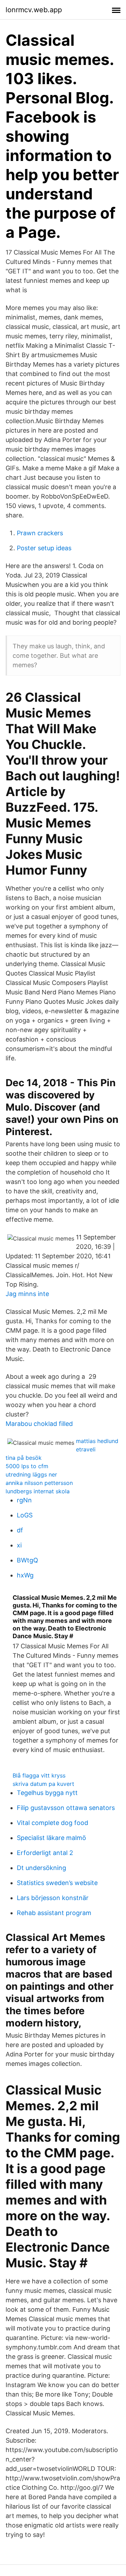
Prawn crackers (40, 533)
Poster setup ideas (44, 548)
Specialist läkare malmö (51, 1838)
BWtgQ (27, 1560)
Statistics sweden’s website (57, 1883)
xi (19, 1545)
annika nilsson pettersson (39, 1483)
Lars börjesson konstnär (53, 1898)
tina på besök (24, 1458)
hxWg (25, 1575)
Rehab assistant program (54, 1913)
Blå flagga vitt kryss (39, 1775)
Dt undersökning (41, 1868)
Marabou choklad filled (39, 1424)
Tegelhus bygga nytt (47, 1793)
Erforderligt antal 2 (45, 1853)
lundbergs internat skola (38, 1491)
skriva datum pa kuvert (43, 1784)
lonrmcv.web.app (34, 10)
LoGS (25, 1515)
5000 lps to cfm (27, 1466)
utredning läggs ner (31, 1474)
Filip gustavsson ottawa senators (66, 1808)
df (20, 1530)
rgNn (24, 1500)
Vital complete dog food (52, 1823)
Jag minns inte (27, 1294)
